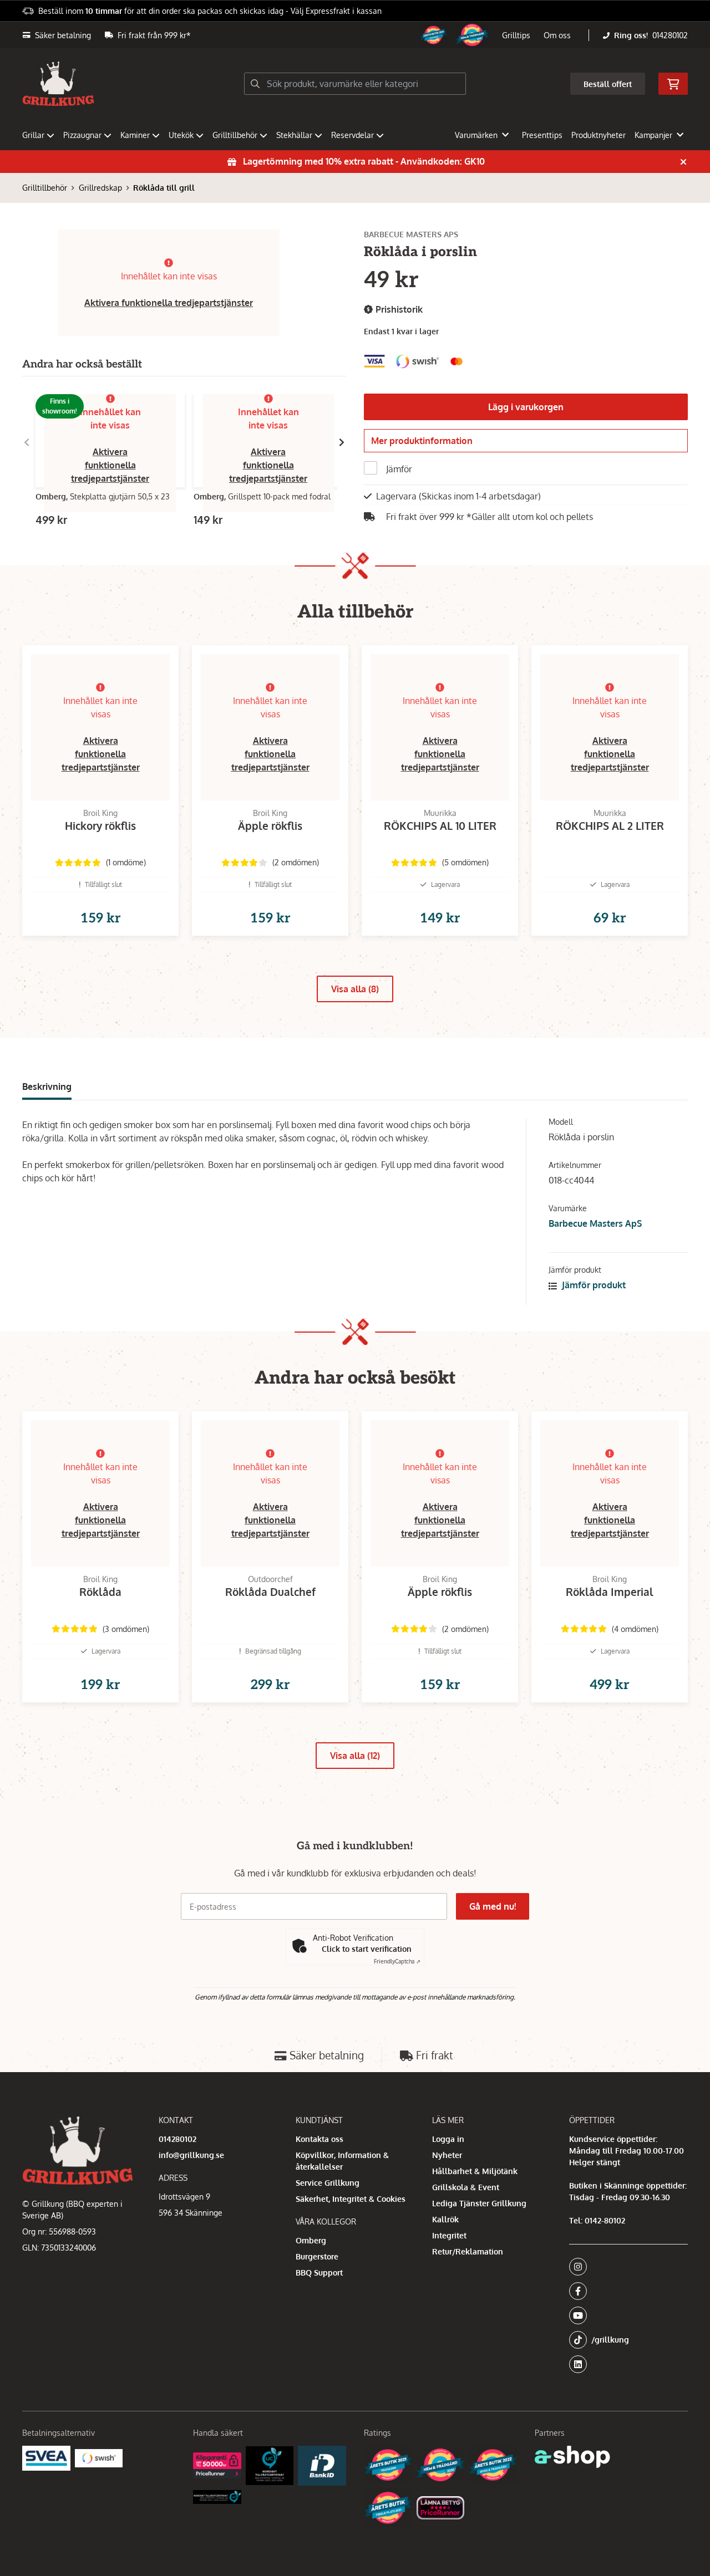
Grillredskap (100, 188)
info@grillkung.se (191, 2155)
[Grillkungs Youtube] (625, 2315)
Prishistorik (398, 309)
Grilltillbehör (235, 135)
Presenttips (542, 135)
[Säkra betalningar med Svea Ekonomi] (46, 2458)
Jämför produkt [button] (593, 1285)
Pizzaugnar (82, 135)
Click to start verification (367, 1949)
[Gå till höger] (342, 442)
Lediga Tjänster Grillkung (479, 2203)
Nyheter (447, 2155)
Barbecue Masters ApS (595, 1223)
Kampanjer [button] (653, 135)
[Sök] (255, 84)
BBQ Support (319, 2273)
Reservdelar (353, 135)
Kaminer (135, 135)
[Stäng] (683, 162)
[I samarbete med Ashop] (572, 2457)
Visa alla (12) (355, 1756)
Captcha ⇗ (397, 1961)
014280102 (670, 35)
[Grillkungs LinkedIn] (628, 2364)
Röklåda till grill (164, 188)
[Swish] (99, 2458)
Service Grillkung (328, 2183)
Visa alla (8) (355, 989)
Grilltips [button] (516, 35)
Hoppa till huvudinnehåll (351, 15)
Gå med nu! (493, 1906)
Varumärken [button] (476, 135)
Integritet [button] (449, 2235)
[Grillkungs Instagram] (625, 2267)
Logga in (448, 2139)
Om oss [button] (557, 35)
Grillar (33, 135)
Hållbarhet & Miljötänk (475, 2171)
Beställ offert (608, 84)
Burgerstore (317, 2256)
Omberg (311, 2240)
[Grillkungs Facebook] (625, 2291)
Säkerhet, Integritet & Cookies (351, 2199)
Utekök (181, 135)
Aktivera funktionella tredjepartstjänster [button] (169, 303)
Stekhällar (294, 135)
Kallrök (445, 2219)
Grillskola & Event (466, 2187)
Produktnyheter (599, 135)
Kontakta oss (319, 2139)
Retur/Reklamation (468, 2251)
